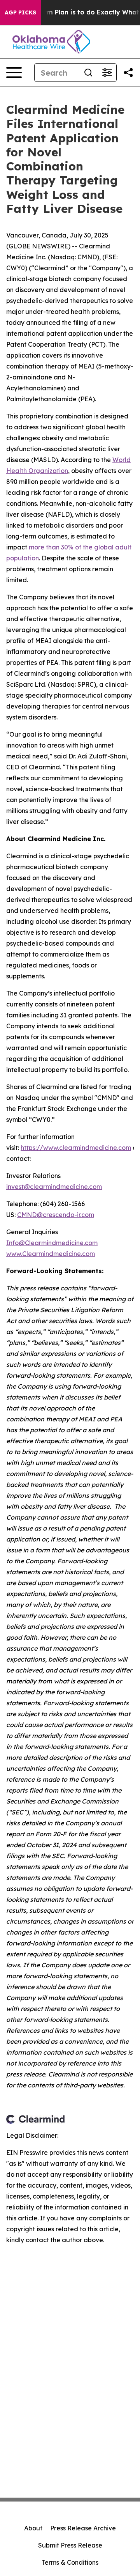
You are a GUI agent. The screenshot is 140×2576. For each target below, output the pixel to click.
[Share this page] (128, 73)
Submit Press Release (70, 2545)
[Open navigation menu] (14, 73)
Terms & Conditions (70, 2562)
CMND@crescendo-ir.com (56, 1215)
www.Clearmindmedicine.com (51, 1254)
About (33, 2528)
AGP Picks (20, 12)
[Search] (88, 73)
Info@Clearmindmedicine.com (52, 1243)
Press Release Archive (83, 2528)
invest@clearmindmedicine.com (54, 1187)
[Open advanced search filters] (107, 73)
